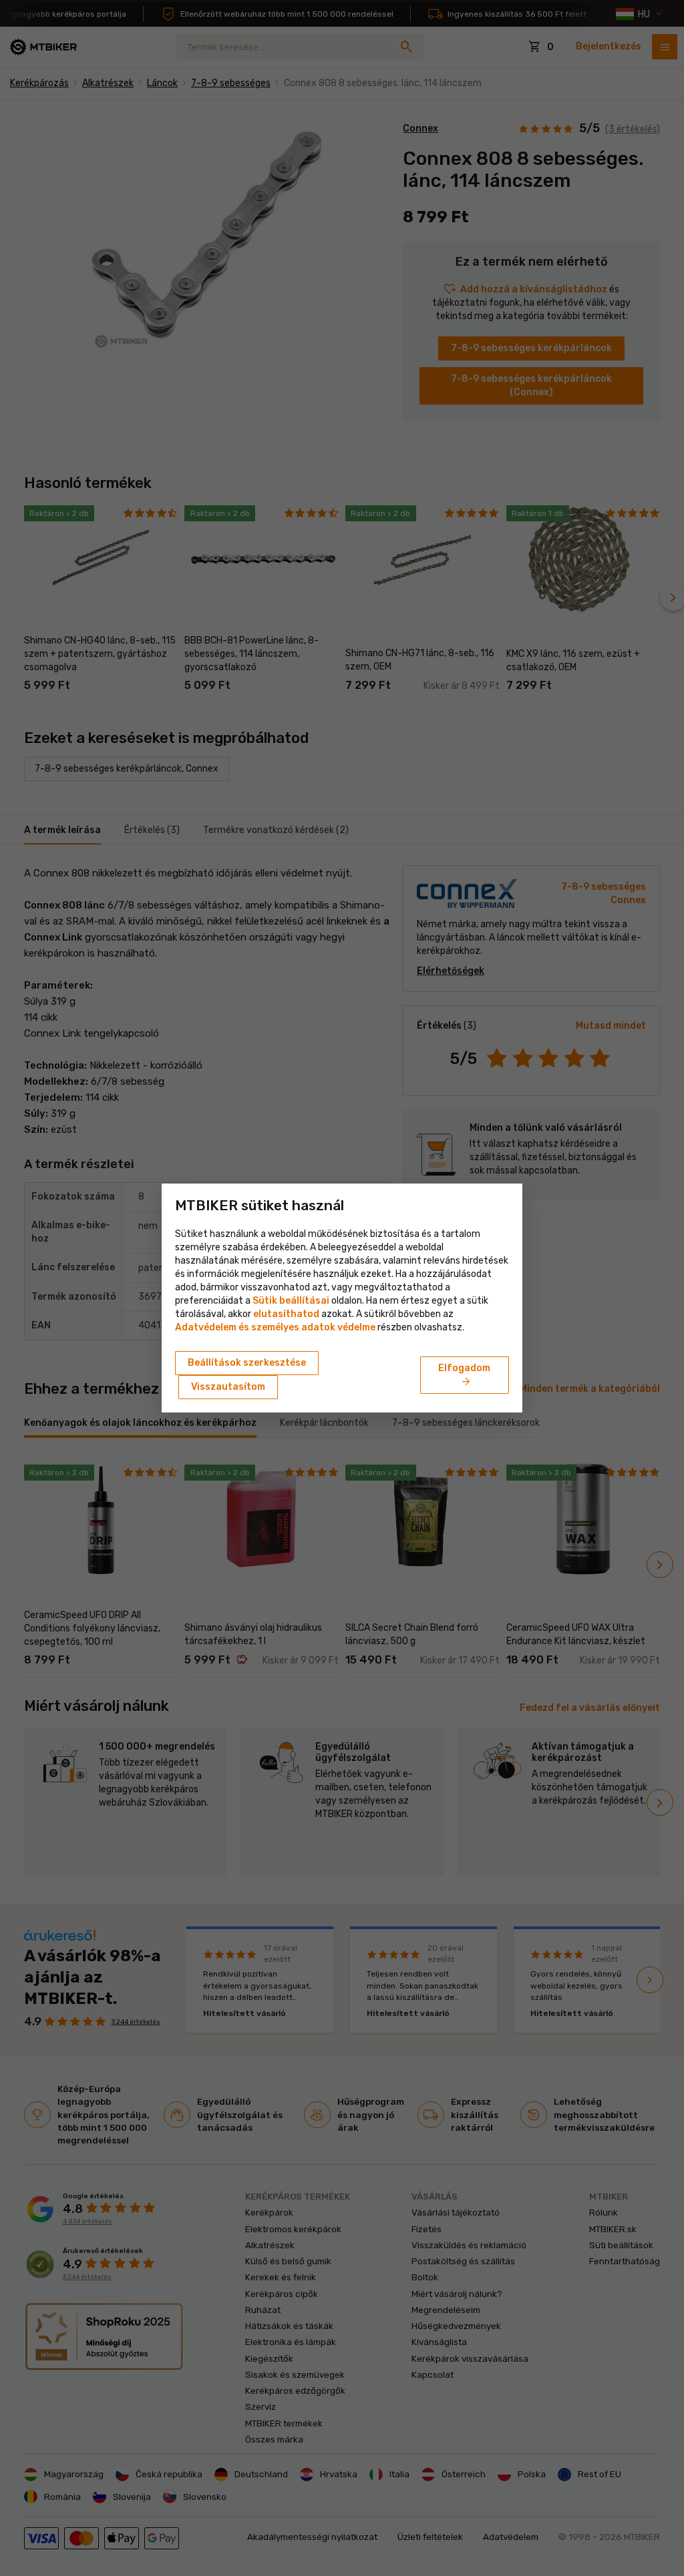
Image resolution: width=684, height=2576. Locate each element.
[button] (286, 1314)
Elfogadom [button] (464, 1376)
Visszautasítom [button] (228, 1387)
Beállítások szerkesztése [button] (247, 1363)
